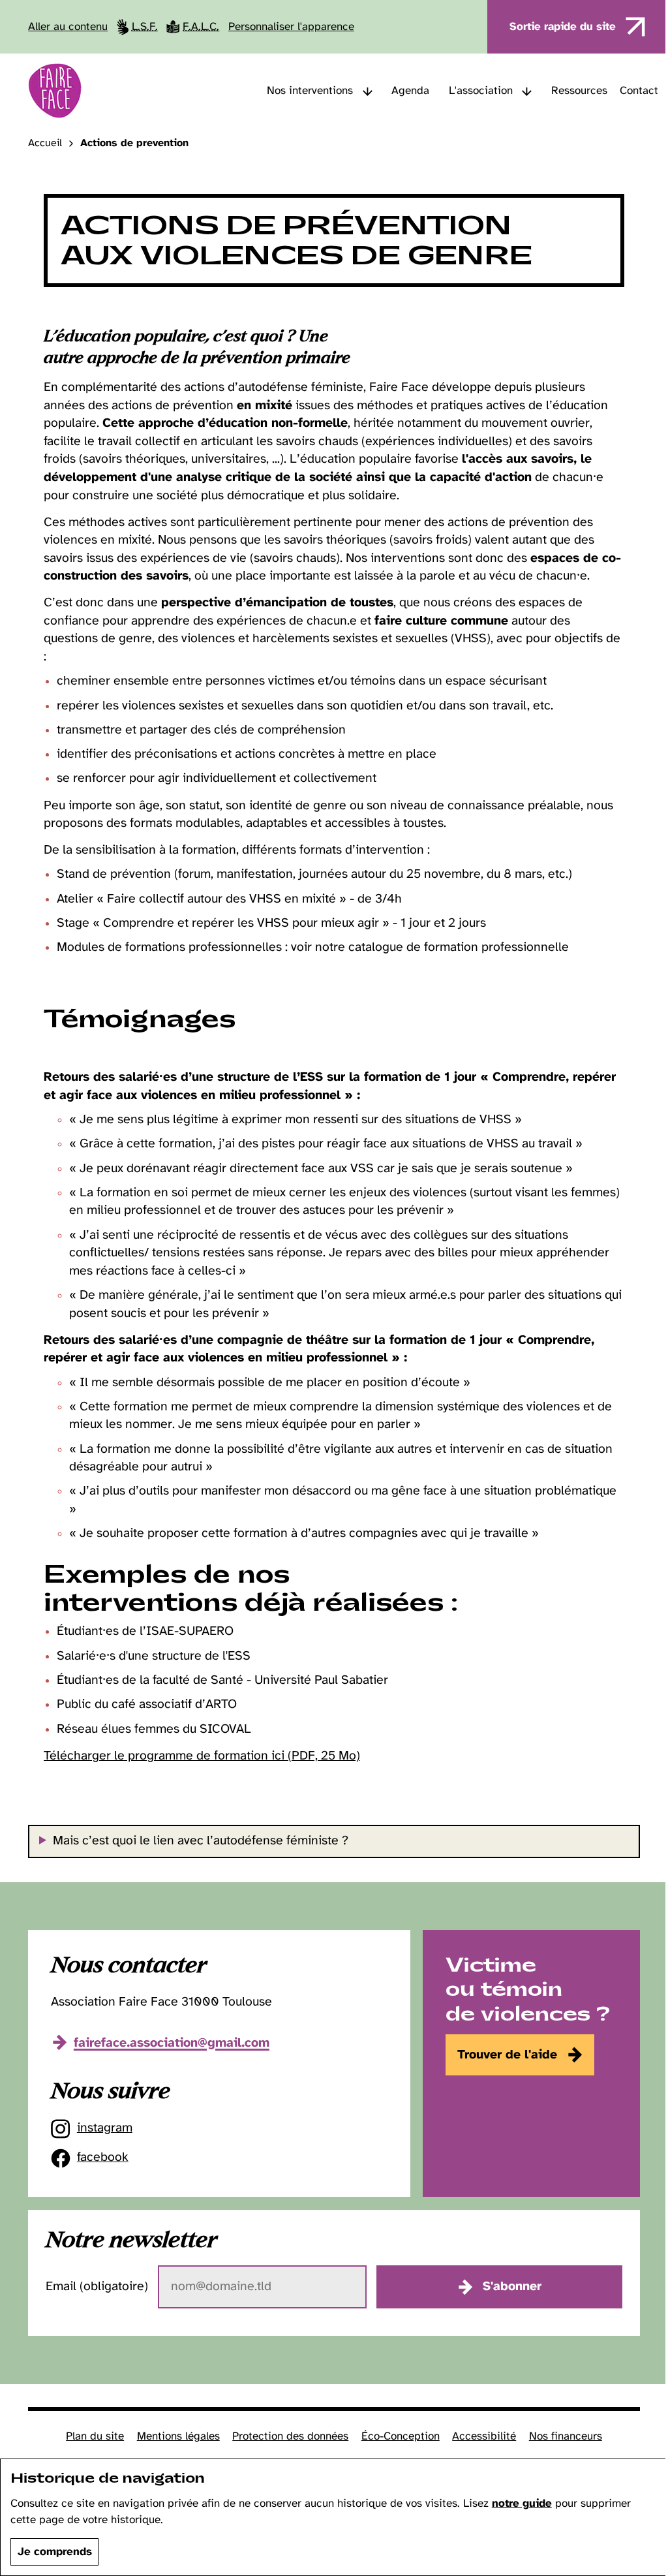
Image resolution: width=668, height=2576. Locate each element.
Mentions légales (173, 2436)
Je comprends (55, 2552)
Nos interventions (310, 91)
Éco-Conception (395, 2436)
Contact (639, 91)
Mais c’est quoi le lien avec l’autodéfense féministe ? (198, 1841)
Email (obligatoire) (95, 2287)
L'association (481, 91)
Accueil (45, 144)
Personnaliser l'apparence (291, 27)
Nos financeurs (560, 2436)
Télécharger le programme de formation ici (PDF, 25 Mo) (202, 1756)
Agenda (410, 91)
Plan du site (90, 2436)
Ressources (579, 91)
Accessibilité (479, 2436)
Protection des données (286, 2436)
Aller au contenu (68, 27)
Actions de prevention (134, 144)
